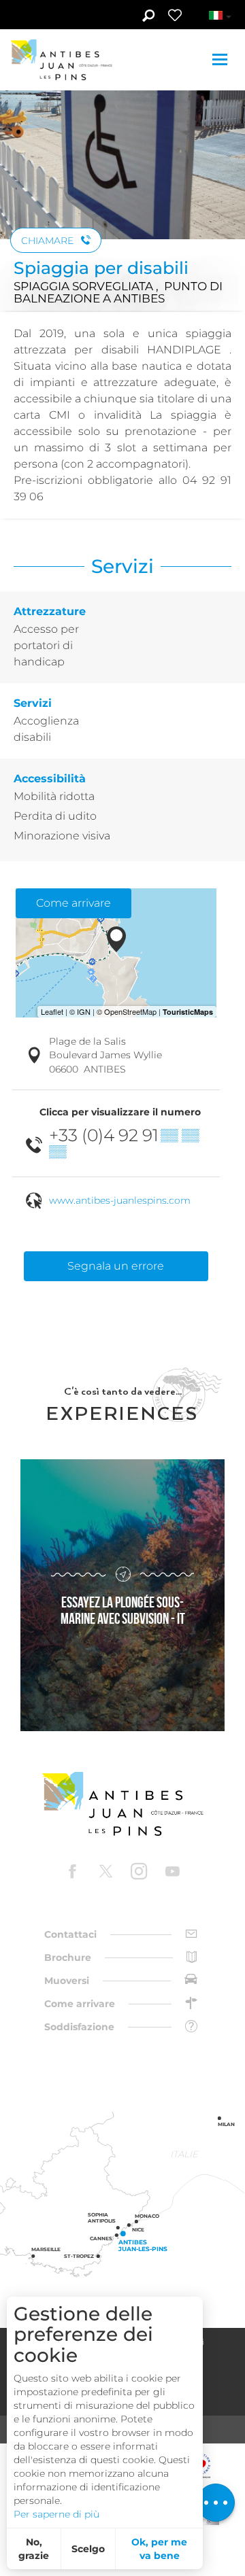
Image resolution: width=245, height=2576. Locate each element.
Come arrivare (73, 903)
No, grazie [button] (34, 2549)
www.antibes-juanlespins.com (120, 1200)
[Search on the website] (148, 17)
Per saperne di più (56, 2514)
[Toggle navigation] (222, 59)
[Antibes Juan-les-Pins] (122, 1804)
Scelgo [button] (88, 2549)
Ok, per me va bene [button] (159, 2549)
